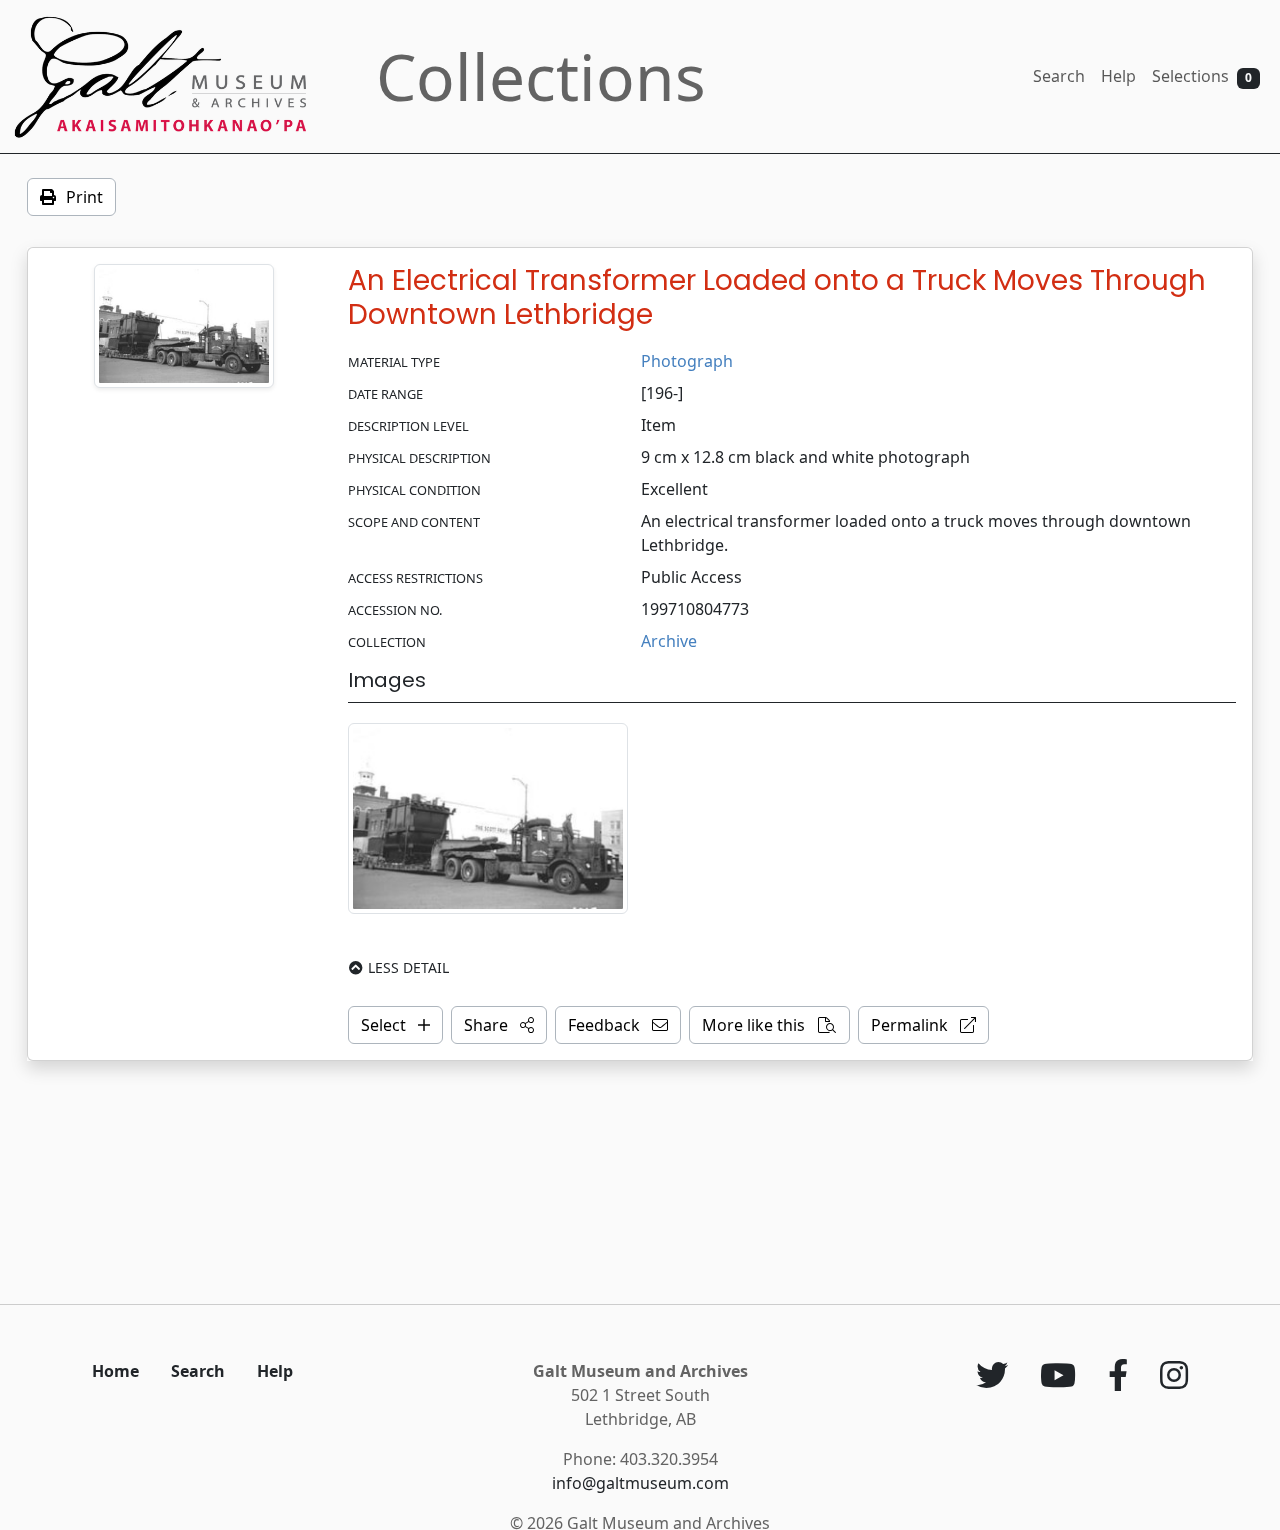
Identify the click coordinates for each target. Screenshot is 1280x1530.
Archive (669, 641)
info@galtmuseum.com (640, 1483)
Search (1059, 76)
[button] (499, 1025)
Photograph (687, 361)
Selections (1202, 76)
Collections (541, 76)
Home (115, 1371)
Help (1118, 76)
